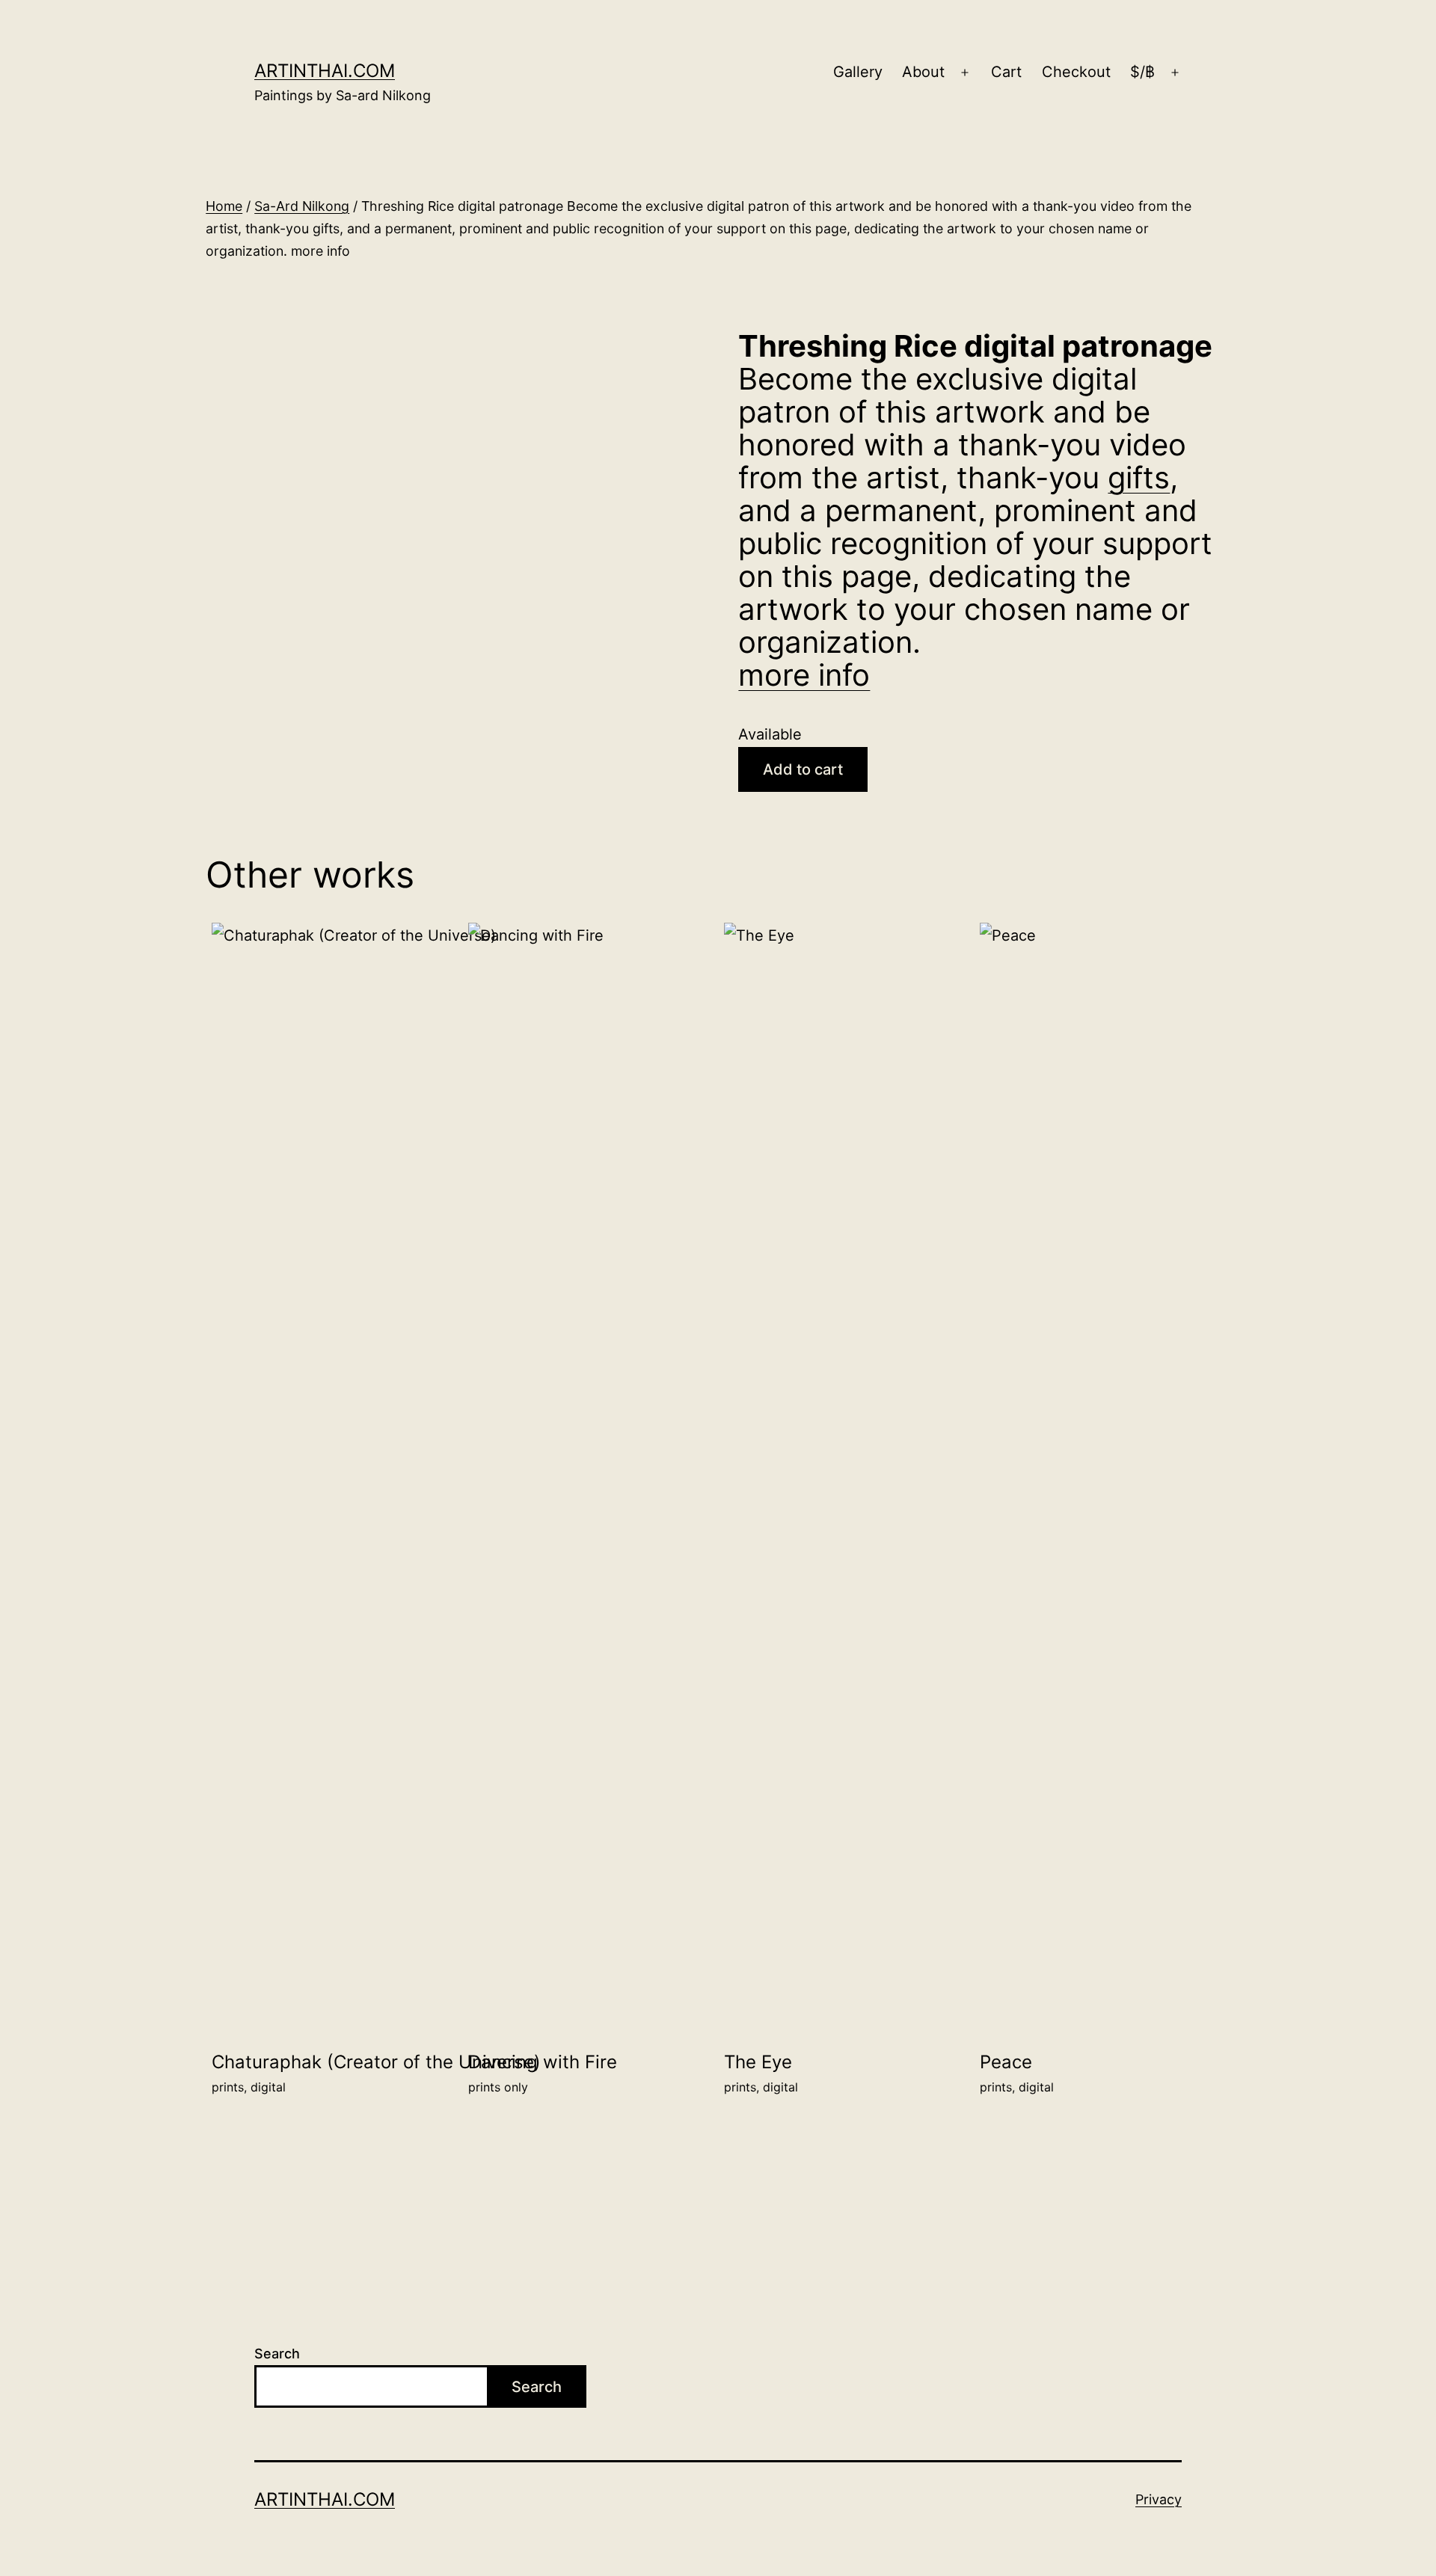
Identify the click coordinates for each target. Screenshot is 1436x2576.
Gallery (858, 72)
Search (277, 2354)
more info (804, 675)
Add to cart (803, 769)
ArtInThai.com (325, 71)
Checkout (1076, 72)
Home (224, 206)
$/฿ (1142, 72)
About (923, 72)
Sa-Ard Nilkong (302, 206)
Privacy (1159, 2499)
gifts (1139, 477)
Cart (1006, 72)
